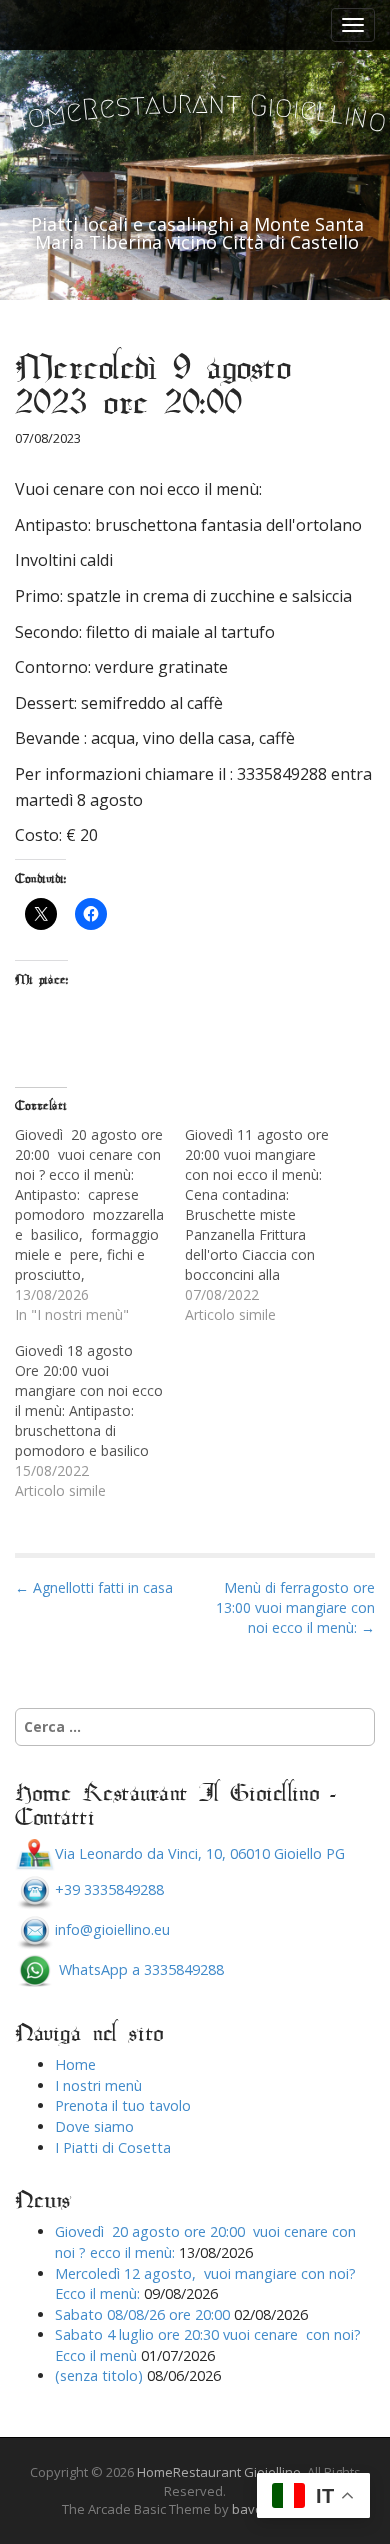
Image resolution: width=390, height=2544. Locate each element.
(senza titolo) (99, 2375)
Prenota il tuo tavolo (123, 2105)
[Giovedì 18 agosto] (100, 1421)
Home (75, 2064)
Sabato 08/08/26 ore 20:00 (142, 2314)
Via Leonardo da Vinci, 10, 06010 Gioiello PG (200, 1853)
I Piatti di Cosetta (113, 2147)
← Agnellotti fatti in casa (94, 1587)
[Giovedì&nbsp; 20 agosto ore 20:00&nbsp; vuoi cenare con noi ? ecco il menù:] (100, 1225)
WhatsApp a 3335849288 (139, 1969)
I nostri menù (98, 2085)
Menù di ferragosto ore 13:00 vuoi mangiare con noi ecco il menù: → (295, 1607)
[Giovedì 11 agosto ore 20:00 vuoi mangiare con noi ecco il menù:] (270, 1225)
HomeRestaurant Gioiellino (219, 2472)
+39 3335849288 (109, 1889)
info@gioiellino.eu (112, 1929)
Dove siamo (94, 2126)
